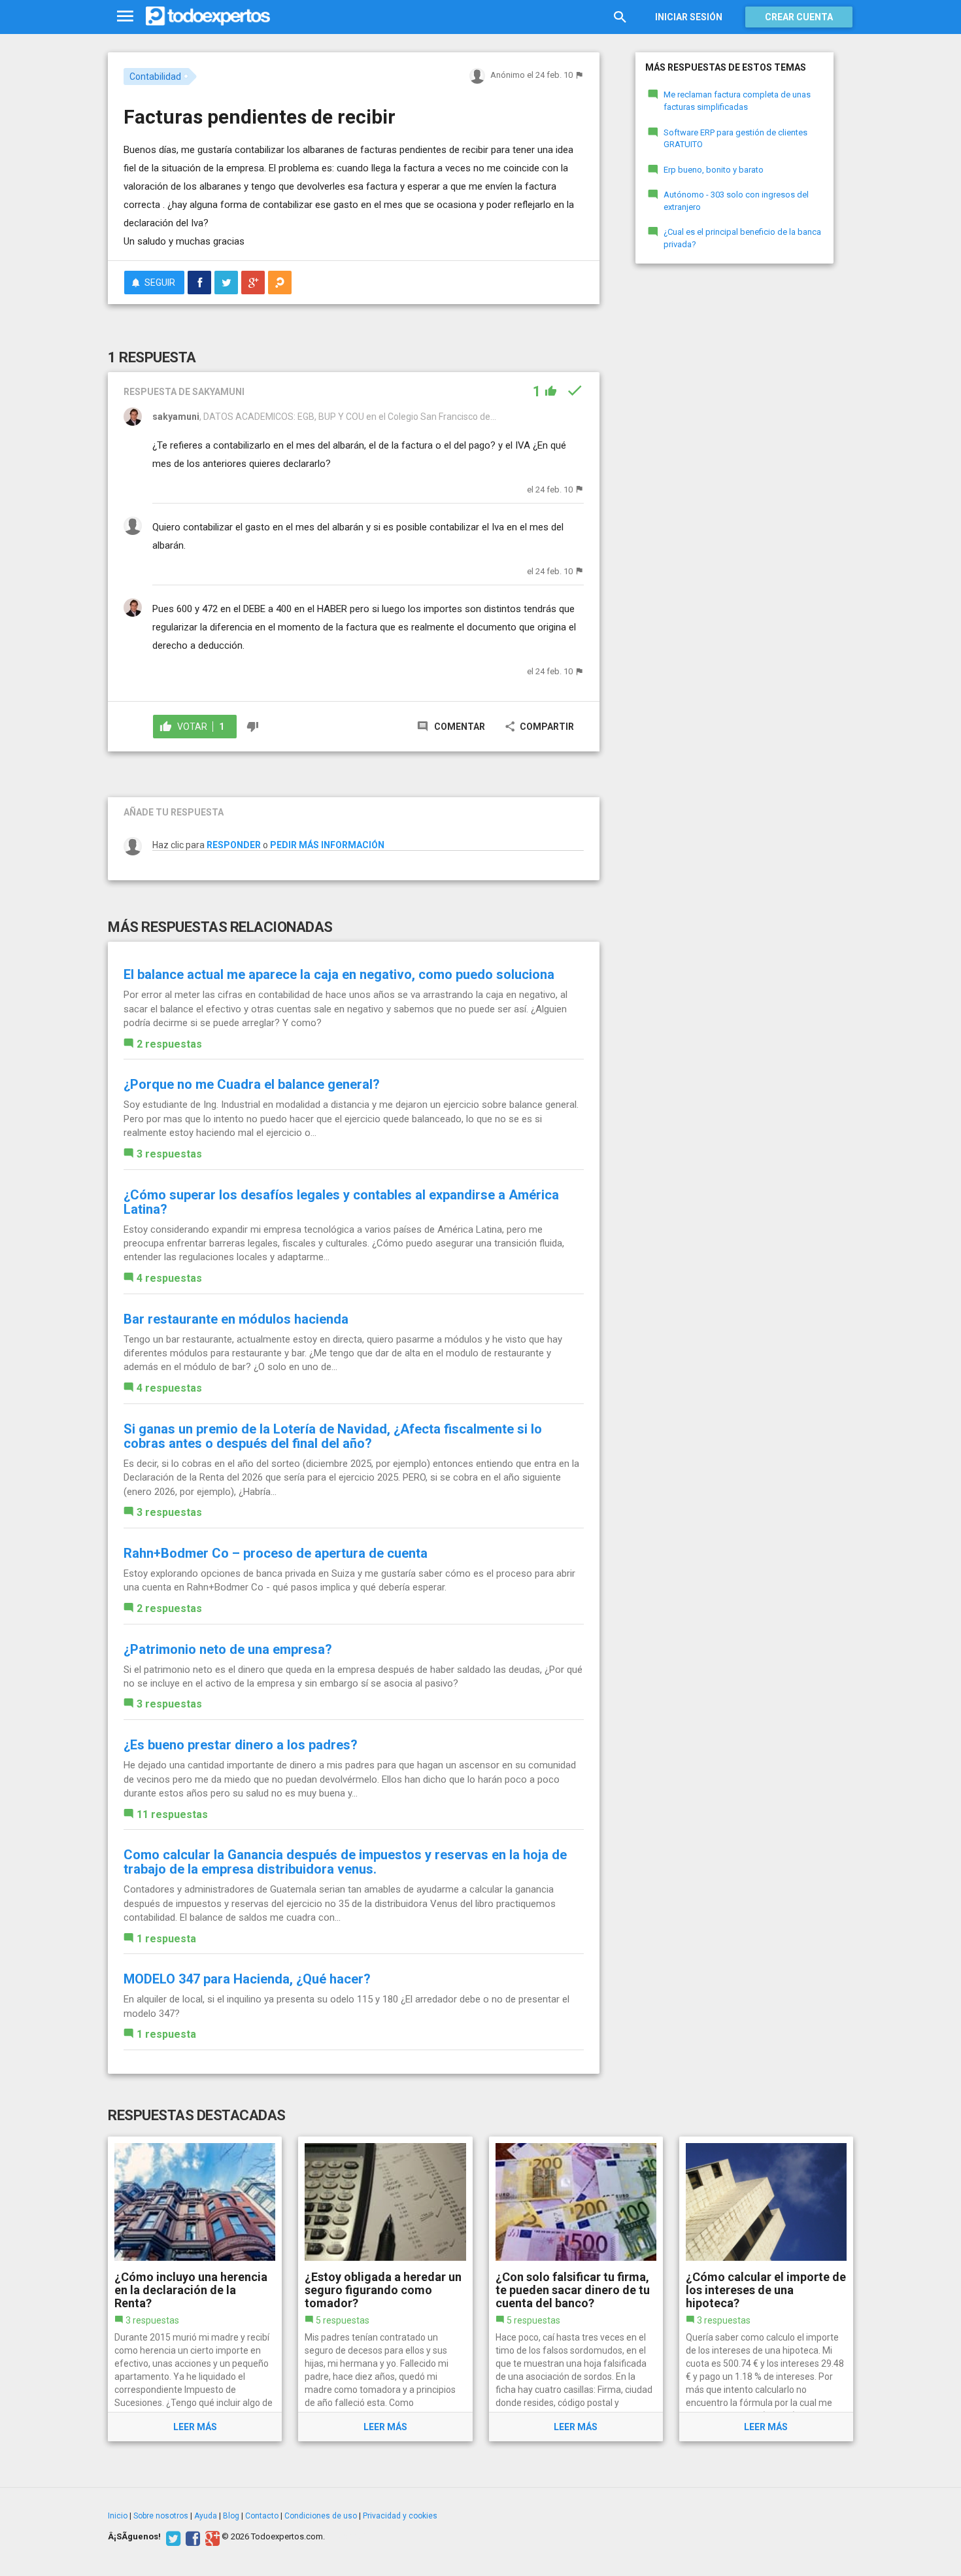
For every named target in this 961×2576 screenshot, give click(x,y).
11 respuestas (172, 1814)
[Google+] (211, 2537)
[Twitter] (172, 2537)
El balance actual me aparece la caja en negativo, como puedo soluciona (339, 974)
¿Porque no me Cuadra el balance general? (252, 1084)
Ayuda (206, 2516)
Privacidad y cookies (400, 2516)
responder (234, 845)
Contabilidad (155, 77)
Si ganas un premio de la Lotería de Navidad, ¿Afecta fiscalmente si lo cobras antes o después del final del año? (333, 1436)
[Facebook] (191, 2537)
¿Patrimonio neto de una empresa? (228, 1649)
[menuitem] (199, 283)
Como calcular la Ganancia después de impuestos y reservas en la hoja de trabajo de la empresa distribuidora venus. (345, 1862)
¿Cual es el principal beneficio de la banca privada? (742, 238)
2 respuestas (169, 1044)
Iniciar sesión (689, 17)
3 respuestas (169, 1154)
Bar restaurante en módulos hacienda (236, 1319)
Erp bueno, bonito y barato (714, 170)
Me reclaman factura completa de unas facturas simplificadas (737, 101)
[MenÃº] (125, 17)
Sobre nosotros (161, 2516)
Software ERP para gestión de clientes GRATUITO (735, 139)
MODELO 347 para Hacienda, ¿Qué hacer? (247, 1979)
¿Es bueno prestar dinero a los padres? (241, 1745)
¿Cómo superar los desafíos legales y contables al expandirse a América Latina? (341, 1202)
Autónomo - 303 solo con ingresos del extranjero (736, 201)
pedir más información (327, 845)
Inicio (118, 2516)
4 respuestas (169, 1278)
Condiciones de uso (321, 2516)
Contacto (262, 2516)
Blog (231, 2516)
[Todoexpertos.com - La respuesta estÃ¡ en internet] (208, 16)
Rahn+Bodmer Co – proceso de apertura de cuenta (276, 1553)
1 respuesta (166, 1939)
